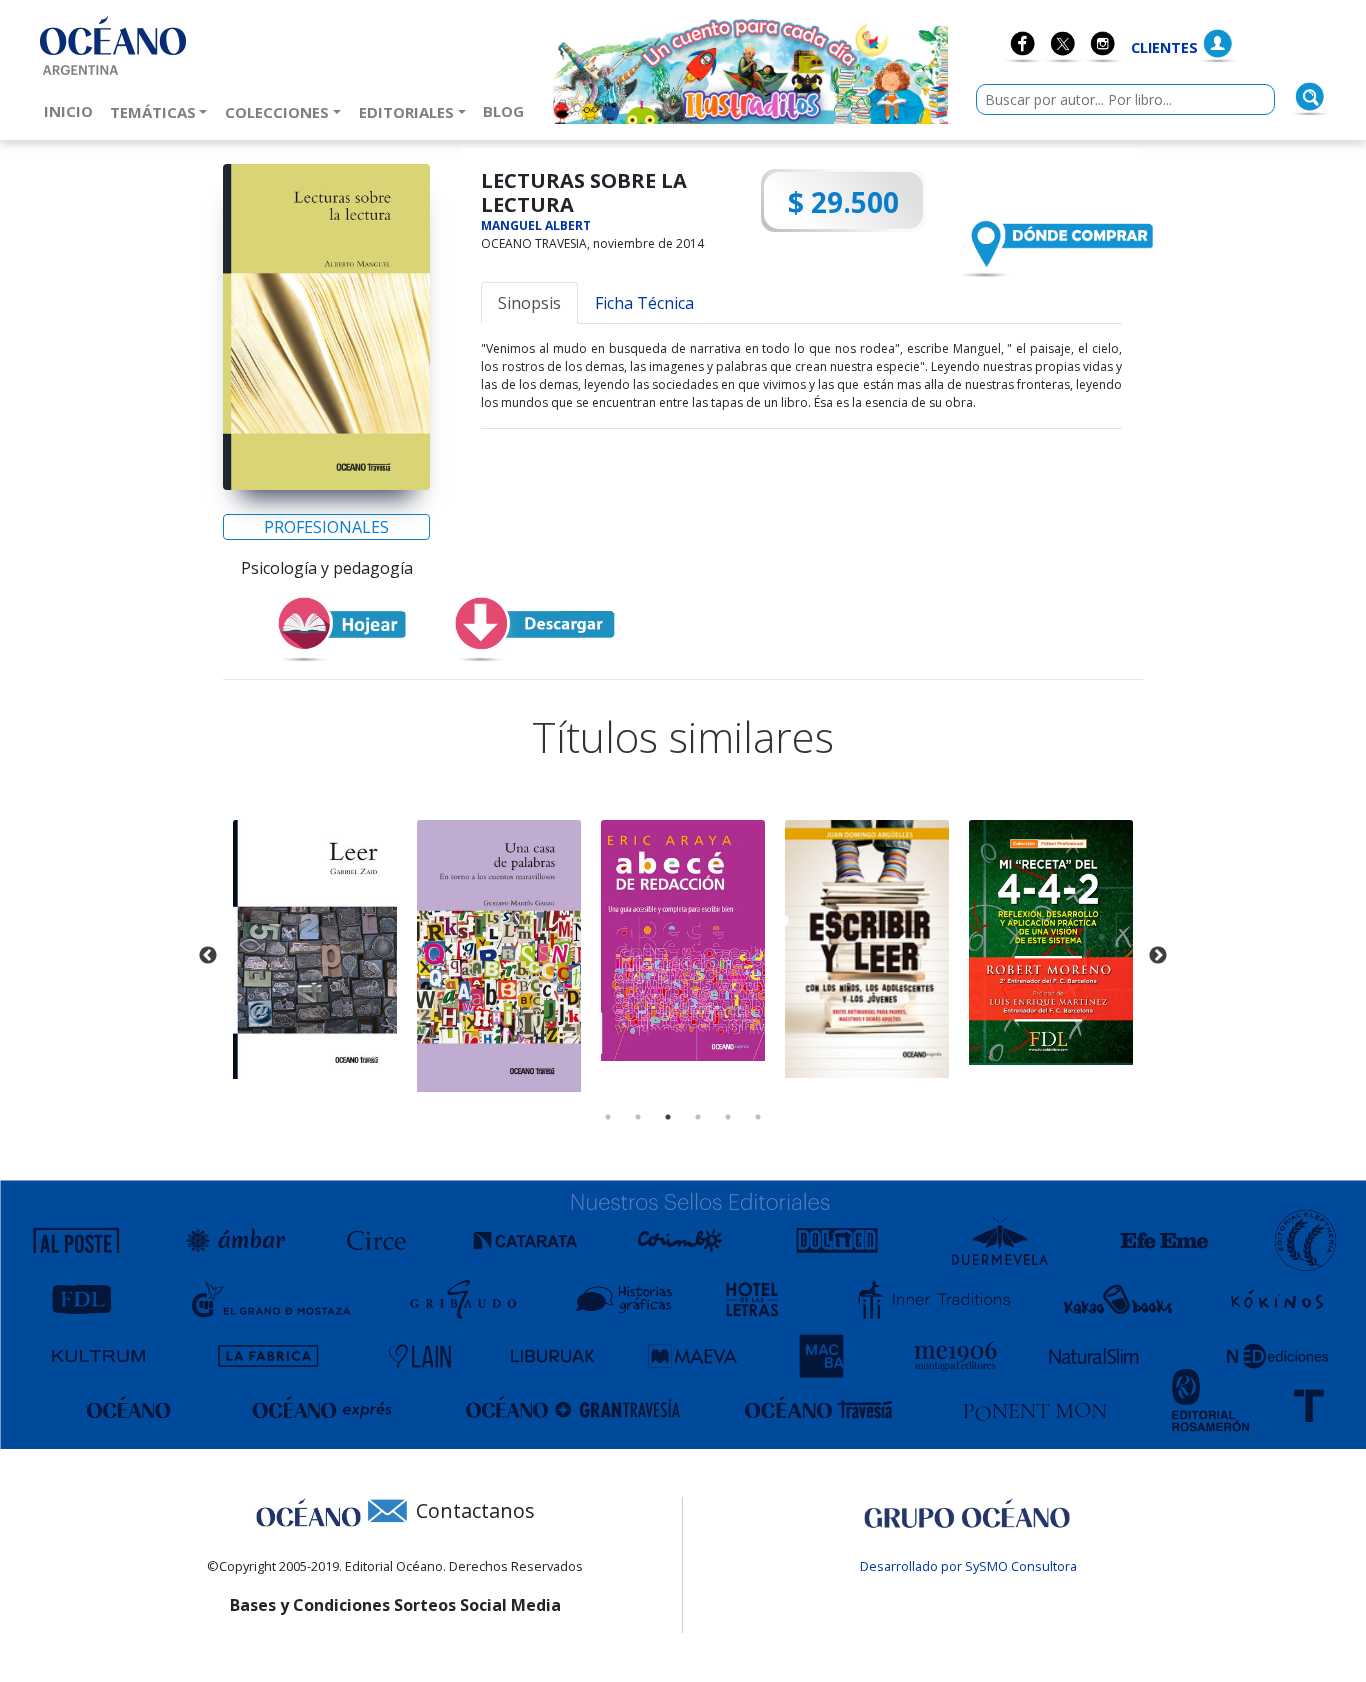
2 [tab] (638, 1117)
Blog (507, 110)
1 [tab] (608, 1117)
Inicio (72, 110)
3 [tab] (668, 1117)
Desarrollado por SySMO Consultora (968, 1566)
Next (1158, 956)
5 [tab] (728, 1117)
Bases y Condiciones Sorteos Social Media (395, 1605)
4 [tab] (698, 1117)
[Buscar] (1310, 97)
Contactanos (475, 1510)
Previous (208, 956)
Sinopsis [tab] (529, 303)
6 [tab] (758, 1117)
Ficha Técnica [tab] (644, 303)
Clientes (1164, 47)
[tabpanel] (315, 949)
